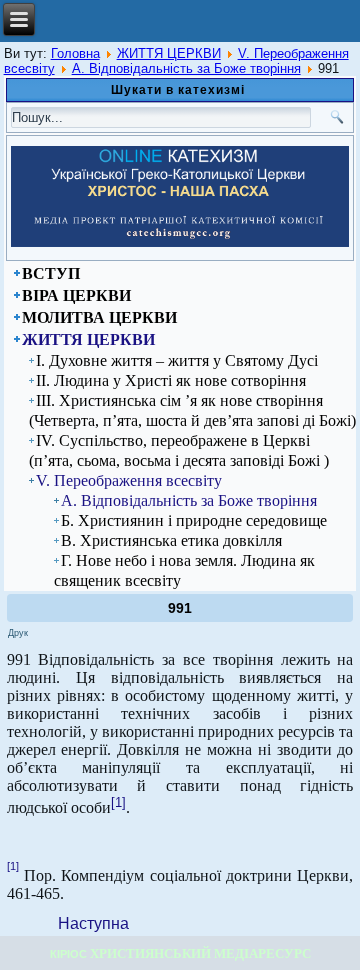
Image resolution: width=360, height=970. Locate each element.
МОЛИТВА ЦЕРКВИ (99, 317)
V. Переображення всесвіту (129, 480)
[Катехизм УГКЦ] (180, 243)
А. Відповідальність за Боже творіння (186, 68)
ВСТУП (51, 273)
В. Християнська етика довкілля (171, 540)
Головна (75, 53)
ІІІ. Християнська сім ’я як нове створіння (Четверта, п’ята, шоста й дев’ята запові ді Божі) (192, 410)
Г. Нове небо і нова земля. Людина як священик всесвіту (184, 570)
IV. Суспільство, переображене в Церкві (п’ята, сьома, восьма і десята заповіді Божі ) (179, 450)
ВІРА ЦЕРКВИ (76, 295)
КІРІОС (68, 954)
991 (180, 608)
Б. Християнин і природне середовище (194, 520)
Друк (18, 633)
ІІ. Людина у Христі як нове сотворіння (171, 380)
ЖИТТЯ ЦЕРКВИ (169, 53)
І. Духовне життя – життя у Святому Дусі (177, 360)
